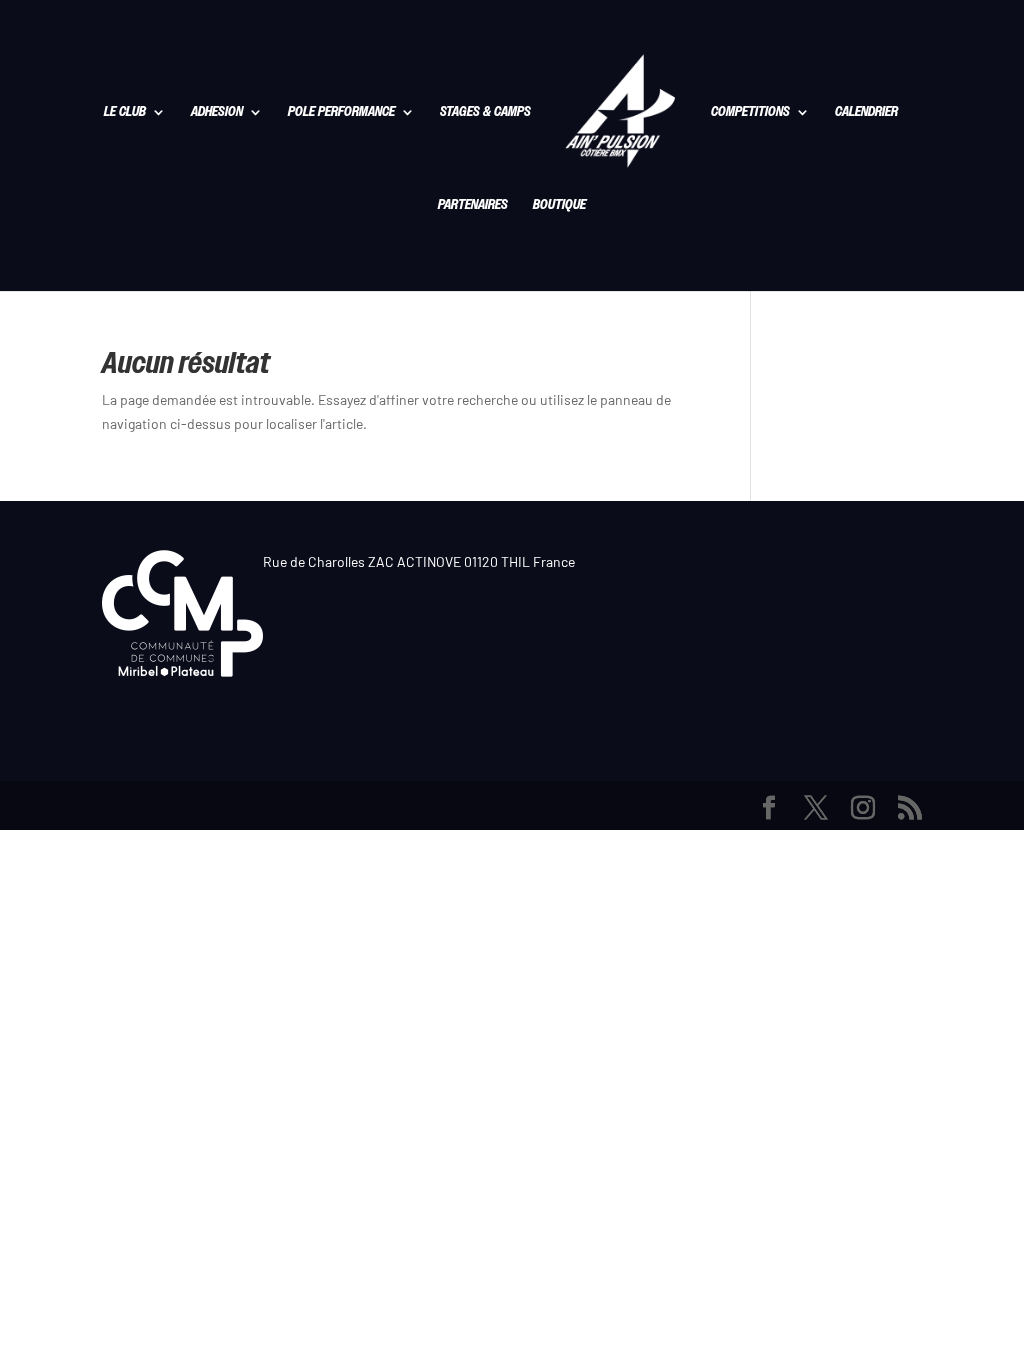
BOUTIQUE (559, 206)
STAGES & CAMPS (485, 113)
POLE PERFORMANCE (341, 113)
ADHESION (217, 113)
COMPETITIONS (750, 113)
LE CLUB (125, 113)
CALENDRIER (866, 113)
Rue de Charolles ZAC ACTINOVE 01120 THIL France (419, 561)
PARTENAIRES (473, 206)
